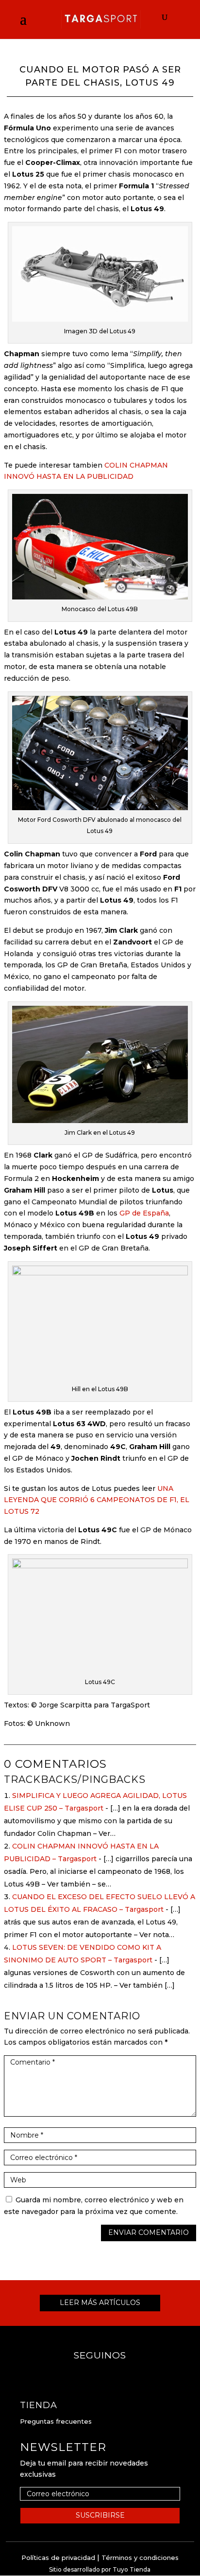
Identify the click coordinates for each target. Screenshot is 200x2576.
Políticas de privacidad (58, 2558)
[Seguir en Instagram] (110, 2375)
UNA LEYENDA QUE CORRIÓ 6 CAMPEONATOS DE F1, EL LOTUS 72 (97, 1500)
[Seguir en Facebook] (90, 2375)
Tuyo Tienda (132, 2569)
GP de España (144, 1213)
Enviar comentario (149, 2232)
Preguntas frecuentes (56, 2421)
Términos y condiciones (140, 2558)
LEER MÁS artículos (100, 2303)
